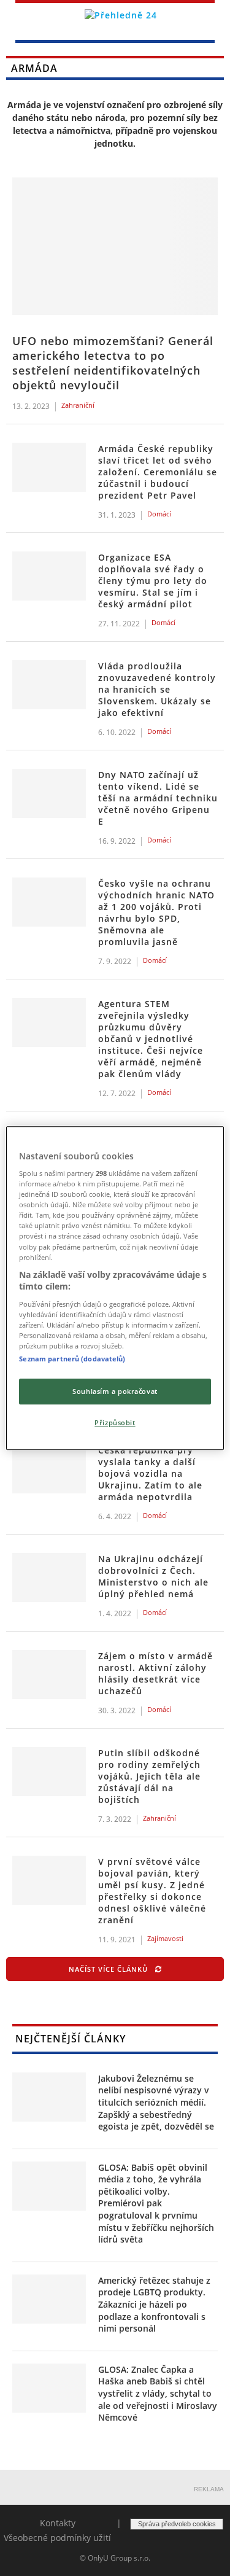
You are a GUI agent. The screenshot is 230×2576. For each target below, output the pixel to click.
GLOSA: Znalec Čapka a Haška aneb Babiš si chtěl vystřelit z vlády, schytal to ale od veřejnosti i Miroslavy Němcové (158, 2393)
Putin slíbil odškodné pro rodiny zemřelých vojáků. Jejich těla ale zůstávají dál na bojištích (149, 1776)
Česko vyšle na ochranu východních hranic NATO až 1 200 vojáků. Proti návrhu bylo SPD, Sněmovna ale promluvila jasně (156, 912)
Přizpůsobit (115, 1422)
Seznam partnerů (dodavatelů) (72, 1359)
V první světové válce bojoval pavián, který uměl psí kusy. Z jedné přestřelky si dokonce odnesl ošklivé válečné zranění (152, 1891)
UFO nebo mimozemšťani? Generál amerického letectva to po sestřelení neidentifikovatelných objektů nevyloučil (113, 363)
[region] (115, 1288)
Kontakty (58, 2523)
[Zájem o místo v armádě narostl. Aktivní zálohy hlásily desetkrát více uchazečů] (49, 1675)
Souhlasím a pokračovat (115, 1391)
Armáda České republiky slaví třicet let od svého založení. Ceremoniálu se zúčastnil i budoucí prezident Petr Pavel (158, 472)
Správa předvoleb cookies (177, 2524)
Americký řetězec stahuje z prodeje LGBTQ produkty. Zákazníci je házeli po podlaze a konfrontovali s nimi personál (154, 2304)
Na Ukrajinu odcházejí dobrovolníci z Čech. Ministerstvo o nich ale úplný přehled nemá (153, 1576)
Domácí (159, 514)
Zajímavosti (165, 1938)
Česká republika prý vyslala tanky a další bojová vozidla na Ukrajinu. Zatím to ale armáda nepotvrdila (150, 1473)
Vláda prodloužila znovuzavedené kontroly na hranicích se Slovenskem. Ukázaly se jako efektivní (157, 689)
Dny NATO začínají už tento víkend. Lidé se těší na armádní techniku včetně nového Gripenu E (158, 798)
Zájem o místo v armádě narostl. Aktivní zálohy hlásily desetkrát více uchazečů (155, 1673)
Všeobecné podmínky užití (57, 2538)
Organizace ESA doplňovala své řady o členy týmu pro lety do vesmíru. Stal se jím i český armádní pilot (153, 581)
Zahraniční (78, 405)
